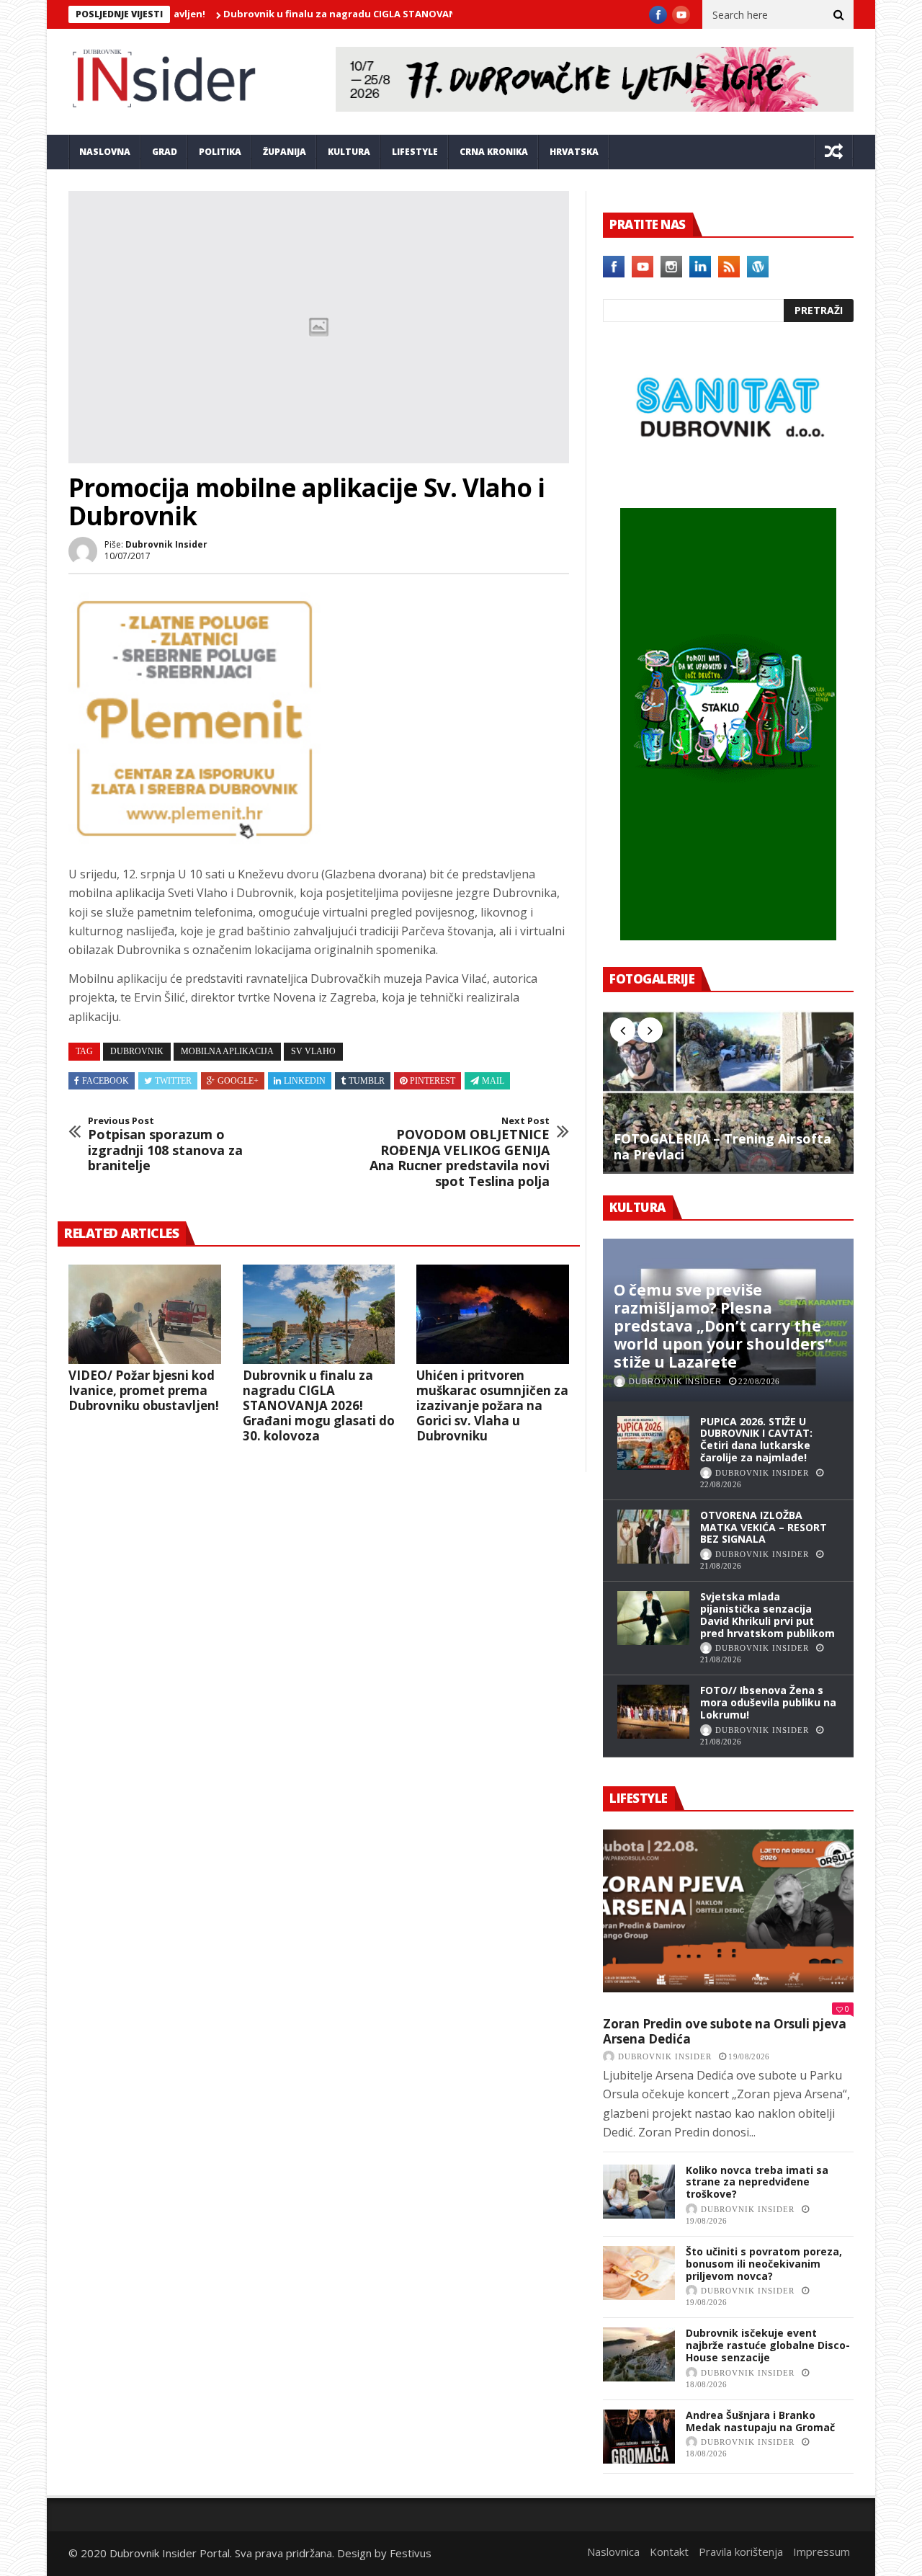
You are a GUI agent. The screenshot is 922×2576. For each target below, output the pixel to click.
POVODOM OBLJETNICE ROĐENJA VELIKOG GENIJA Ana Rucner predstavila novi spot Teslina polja (460, 1152)
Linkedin (305, 1081)
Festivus (411, 2553)
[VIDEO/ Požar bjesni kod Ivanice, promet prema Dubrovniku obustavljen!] (145, 1314)
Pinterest (433, 1081)
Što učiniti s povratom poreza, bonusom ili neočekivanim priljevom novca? (764, 2264)
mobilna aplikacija (227, 1051)
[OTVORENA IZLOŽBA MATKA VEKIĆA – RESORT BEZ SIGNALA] (653, 1537)
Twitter (173, 1081)
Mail (493, 1081)
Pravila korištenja (741, 2552)
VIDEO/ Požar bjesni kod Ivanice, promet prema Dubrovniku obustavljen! (144, 1390)
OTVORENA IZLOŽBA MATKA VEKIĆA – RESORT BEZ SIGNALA (764, 1527)
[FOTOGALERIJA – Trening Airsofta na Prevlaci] (728, 1092)
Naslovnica (613, 2552)
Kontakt (669, 2552)
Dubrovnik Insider (166, 544)
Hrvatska (574, 152)
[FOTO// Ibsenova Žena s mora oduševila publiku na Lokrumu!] (653, 1712)
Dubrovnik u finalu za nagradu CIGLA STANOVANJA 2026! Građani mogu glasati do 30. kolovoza (390, 14)
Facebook (106, 1081)
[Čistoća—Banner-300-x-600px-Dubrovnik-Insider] (728, 936)
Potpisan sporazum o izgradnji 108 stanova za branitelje (165, 1144)
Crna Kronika (494, 152)
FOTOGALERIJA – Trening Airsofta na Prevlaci (722, 1147)
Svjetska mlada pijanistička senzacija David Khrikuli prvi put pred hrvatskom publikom (767, 1614)
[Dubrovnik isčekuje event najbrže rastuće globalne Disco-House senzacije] (639, 2354)
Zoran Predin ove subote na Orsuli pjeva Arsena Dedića (725, 2032)
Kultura (349, 152)
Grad (165, 152)
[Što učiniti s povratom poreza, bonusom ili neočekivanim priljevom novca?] (639, 2273)
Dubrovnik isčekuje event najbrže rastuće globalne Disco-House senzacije (768, 2345)
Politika (220, 152)
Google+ (238, 1081)
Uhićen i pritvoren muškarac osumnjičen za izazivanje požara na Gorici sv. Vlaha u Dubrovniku (492, 1405)
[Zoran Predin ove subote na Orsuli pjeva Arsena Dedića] (728, 1911)
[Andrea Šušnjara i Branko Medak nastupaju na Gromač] (639, 2437)
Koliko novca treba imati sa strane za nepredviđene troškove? (757, 2182)
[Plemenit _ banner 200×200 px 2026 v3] (194, 840)
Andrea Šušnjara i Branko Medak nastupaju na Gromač (760, 2421)
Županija (285, 152)
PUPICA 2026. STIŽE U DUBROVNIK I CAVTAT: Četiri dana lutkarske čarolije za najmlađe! (756, 1439)
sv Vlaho (313, 1051)
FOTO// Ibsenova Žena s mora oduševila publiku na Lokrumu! (768, 1702)
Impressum (822, 2552)
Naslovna (105, 152)
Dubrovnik (137, 1051)
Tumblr (367, 1081)
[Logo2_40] (728, 477)
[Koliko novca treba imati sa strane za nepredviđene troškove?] (639, 2192)
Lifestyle (415, 152)
